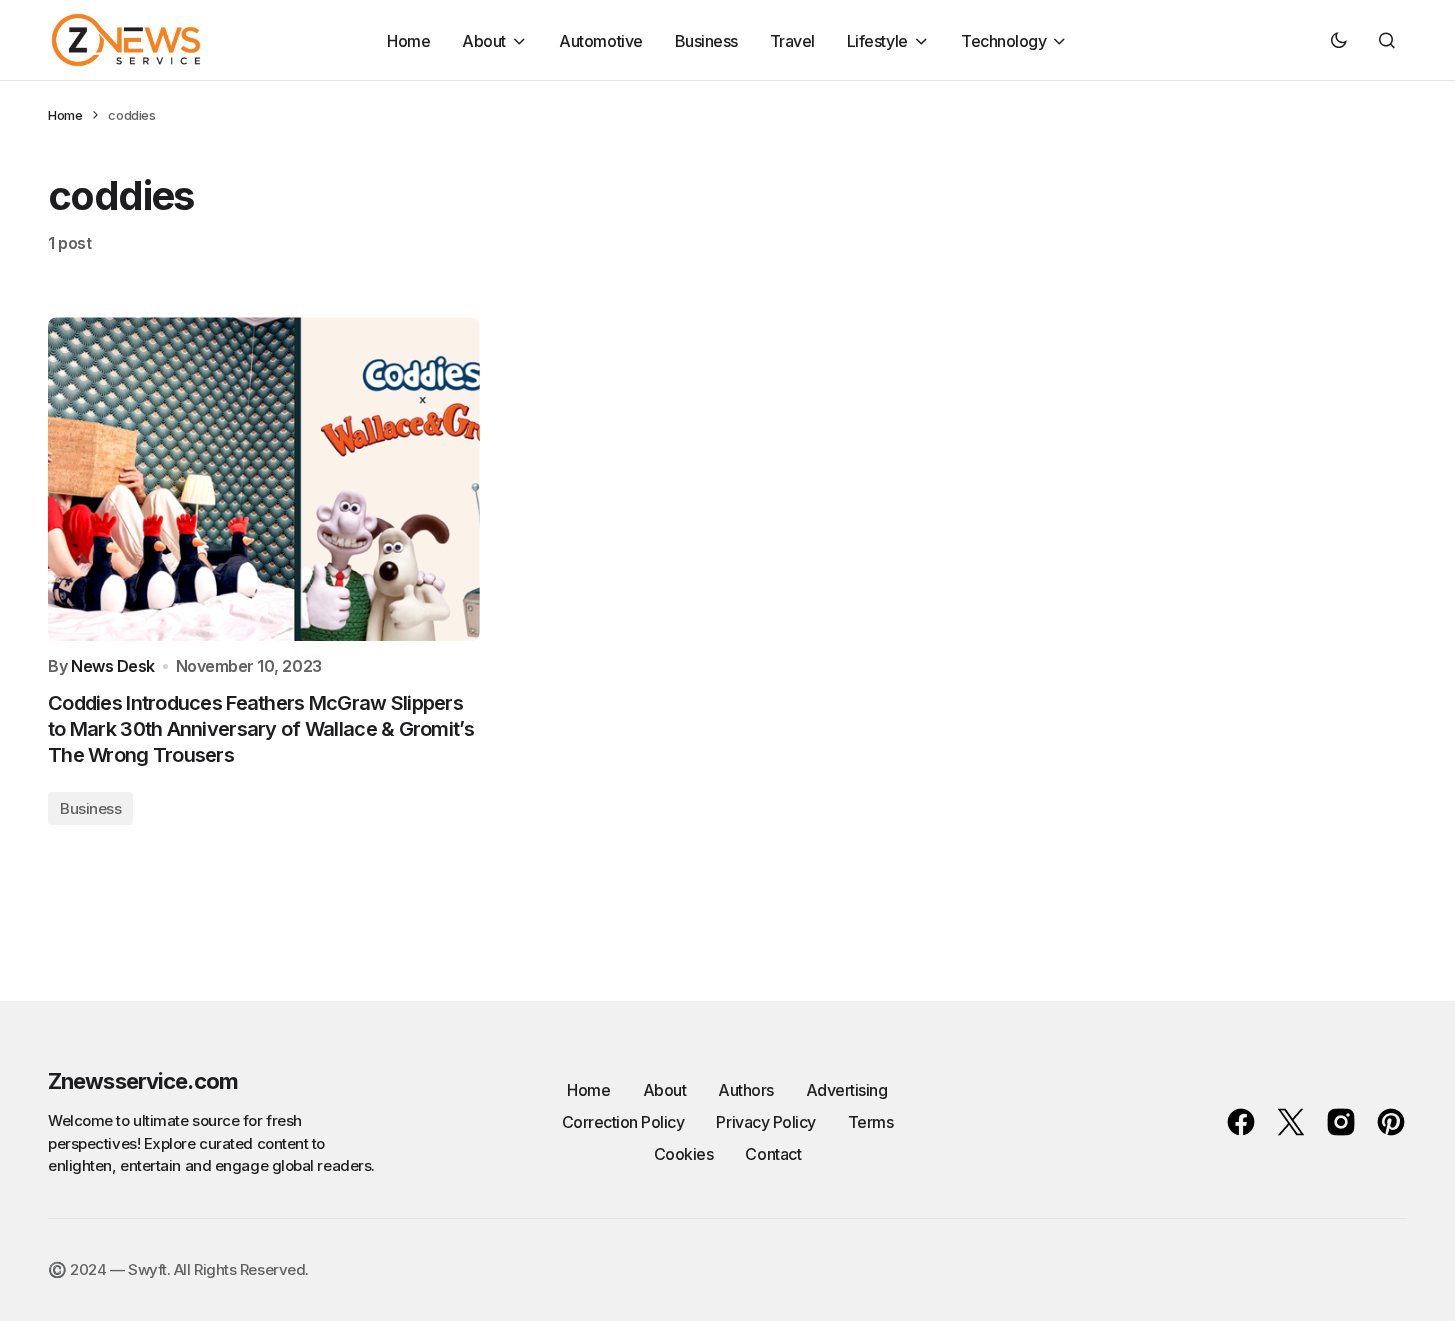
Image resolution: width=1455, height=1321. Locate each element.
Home (65, 115)
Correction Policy (623, 1122)
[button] (1339, 40)
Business (90, 808)
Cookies (684, 1154)
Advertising (847, 1090)
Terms (871, 1122)
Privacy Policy (765, 1122)
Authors (746, 1090)
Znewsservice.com (143, 1081)
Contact (773, 1154)
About (665, 1090)
